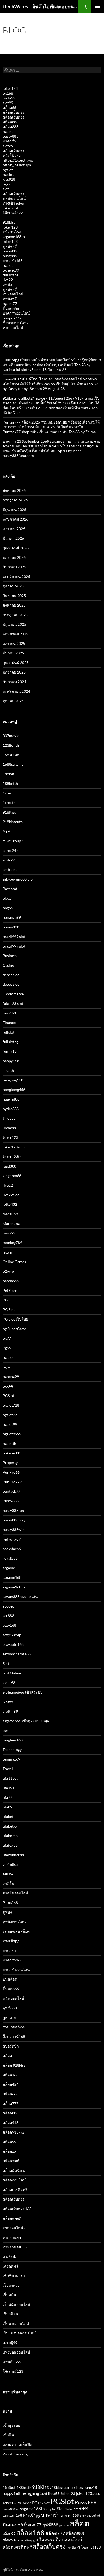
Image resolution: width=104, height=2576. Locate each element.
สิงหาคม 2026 (14, 490)
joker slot (10, 208)
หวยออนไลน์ (13, 327)
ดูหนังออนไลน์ (14, 198)
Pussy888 (11, 1501)
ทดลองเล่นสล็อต (16, 1931)
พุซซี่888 (10, 2008)
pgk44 (8, 1386)
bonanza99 (12, 917)
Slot (6, 1663)
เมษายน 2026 (14, 529)
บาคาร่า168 (13, 261)
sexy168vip (12, 1635)
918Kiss (9, 812)
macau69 (10, 1214)
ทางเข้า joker (14, 203)
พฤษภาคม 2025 (15, 634)
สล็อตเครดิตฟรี (15, 2190)
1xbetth (9, 803)
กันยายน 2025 (14, 596)
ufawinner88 (13, 1855)
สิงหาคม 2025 (14, 605)
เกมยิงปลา (11, 2256)
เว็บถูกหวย (11, 2285)
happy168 (11, 1061)
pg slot (8, 174)
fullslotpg (11, 275)
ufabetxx (10, 1826)
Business (10, 956)
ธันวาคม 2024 (14, 682)
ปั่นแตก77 (33, 2525)
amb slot (10, 870)
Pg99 (7, 1348)
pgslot (8, 131)
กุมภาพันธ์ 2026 (16, 548)
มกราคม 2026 (14, 557)
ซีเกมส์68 (10, 1903)
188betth (10, 783)
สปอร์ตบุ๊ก (11, 2046)
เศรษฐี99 (10, 2343)
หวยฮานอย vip (15, 2247)
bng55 (8, 908)
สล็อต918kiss (14, 2132)
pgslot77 (10, 304)
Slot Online (12, 1673)
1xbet (7, 793)
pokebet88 (11, 1453)
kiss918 (9, 179)
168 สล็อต (11, 755)
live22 (8, 280)
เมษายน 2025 (14, 643)
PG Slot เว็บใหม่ (15, 1319)
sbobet (8, 1606)
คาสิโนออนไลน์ (15, 1893)
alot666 (9, 860)
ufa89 (7, 1807)
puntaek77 (11, 1491)
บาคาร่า (9, 141)
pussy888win (14, 1530)
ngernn (9, 1252)
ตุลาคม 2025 (13, 586)
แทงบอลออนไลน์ (16, 2352)
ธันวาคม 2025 (14, 567)
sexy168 (9, 1625)
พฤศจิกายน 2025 (16, 576)
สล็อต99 (9, 2142)
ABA (7, 831)
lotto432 (10, 1204)
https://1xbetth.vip (18, 160)
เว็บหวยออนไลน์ (16, 2323)
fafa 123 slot (13, 1003)
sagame (9, 1568)
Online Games (14, 1262)
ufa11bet (10, 1778)
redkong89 (12, 1539)
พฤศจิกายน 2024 (16, 691)
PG (5, 1300)
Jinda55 (9, 1118)
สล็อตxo (9, 2151)
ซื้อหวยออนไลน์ (15, 323)
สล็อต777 (11, 2103)
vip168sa (10, 1864)
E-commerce (13, 994)
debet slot (11, 975)
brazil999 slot (14, 936)
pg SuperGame (15, 1329)
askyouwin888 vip (18, 879)
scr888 (8, 1616)
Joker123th (12, 1156)
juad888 (9, 1166)
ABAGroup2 (13, 841)
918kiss (9, 222)
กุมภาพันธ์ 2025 (16, 663)
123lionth (11, 745)
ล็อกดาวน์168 (14, 2036)
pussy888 (11, 136)
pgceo (8, 1357)
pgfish (8, 1367)
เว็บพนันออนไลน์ (16, 2304)
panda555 (11, 1281)
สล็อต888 (11, 122)
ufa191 (9, 1788)
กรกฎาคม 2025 (15, 615)
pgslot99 (10, 1424)
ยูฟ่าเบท (9, 2017)
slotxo (8, 146)
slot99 (8, 103)
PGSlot (8, 1396)
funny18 (10, 1051)
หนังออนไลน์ (13, 294)
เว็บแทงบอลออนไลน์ (19, 2333)
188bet (9, 774)
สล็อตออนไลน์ (14, 2180)
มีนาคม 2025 (13, 653)
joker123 (10, 88)
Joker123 (10, 1137)
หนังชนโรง (12, 232)
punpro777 (12, 318)
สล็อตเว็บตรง (13, 112)
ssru (6, 1730)
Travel (8, 1769)
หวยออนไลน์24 (15, 2228)
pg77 (7, 1338)
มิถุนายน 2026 (14, 509)
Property (10, 1463)
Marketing (11, 1223)
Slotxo (8, 1702)
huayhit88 (11, 1099)
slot (6, 189)
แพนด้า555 (12, 2362)
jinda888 (10, 1128)
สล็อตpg (29, 2540)
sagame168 (12, 1577)
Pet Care (10, 1290)
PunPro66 (11, 1472)
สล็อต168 (11, 2075)
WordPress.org (15, 2454)
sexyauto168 (13, 1644)
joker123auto (14, 1147)
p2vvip (8, 1271)
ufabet (8, 1816)
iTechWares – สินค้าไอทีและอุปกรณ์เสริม (41, 6)
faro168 (9, 1013)
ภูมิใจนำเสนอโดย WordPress (23, 2569)
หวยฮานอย (12, 2237)
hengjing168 (13, 1080)
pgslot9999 (12, 1434)
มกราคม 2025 (14, 672)
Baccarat (10, 889)
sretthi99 (10, 1711)
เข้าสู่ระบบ (11, 2425)
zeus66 (8, 1874)
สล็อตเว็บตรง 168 (17, 2209)
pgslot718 (11, 1405)
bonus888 (11, 927)
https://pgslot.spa (17, 165)
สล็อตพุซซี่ (11, 2161)
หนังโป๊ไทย (12, 155)
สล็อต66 (9, 107)
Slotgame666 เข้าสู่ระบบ (23, 1692)
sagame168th (14, 237)
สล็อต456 (11, 2084)
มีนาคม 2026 (13, 538)
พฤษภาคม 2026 (15, 519)
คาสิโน (9, 1883)
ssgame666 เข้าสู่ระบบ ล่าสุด (26, 1721)
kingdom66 (12, 1176)
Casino (8, 965)
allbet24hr (11, 850)
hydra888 (11, 1109)
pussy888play (14, 1520)
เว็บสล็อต (10, 2314)
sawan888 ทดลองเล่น (20, 1596)
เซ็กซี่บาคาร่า (14, 2276)
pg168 (8, 93)
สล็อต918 (11, 2123)
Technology (12, 1750)
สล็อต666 (11, 2094)
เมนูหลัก (98, 6)
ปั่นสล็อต (10, 1979)
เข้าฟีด (8, 2435)
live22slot (11, 1195)
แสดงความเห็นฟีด (17, 2444)
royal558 (10, 1558)
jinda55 (9, 98)
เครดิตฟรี (10, 2266)
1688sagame (13, 764)
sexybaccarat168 (17, 1654)
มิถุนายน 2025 (14, 624)
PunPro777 (12, 1482)
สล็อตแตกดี (12, 2218)
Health (8, 1070)
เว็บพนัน (9, 2295)
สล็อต (7, 2056)
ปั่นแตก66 (11, 308)
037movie (11, 736)
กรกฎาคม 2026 (15, 500)
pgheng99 (11, 270)
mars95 (9, 1233)
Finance (9, 1023)
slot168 (9, 1683)
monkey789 (12, 1243)
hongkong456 (14, 1090)
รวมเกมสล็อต (14, 2027)
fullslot (9, 1032)
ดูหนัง (7, 284)
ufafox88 (10, 1845)
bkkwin (9, 898)
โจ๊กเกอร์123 (13, 213)
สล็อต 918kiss (14, 2065)
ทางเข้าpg (11, 1941)
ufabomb (10, 1836)
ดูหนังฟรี (10, 246)
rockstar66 (12, 1549)
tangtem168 (13, 1740)
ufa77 (7, 1797)
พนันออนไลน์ (13, 1998)
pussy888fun (13, 1510)
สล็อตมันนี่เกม (14, 2170)
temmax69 (11, 1759)
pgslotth (9, 1443)
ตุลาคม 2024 (13, 701)
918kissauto (13, 822)
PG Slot (9, 1310)
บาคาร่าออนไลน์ (16, 313)
